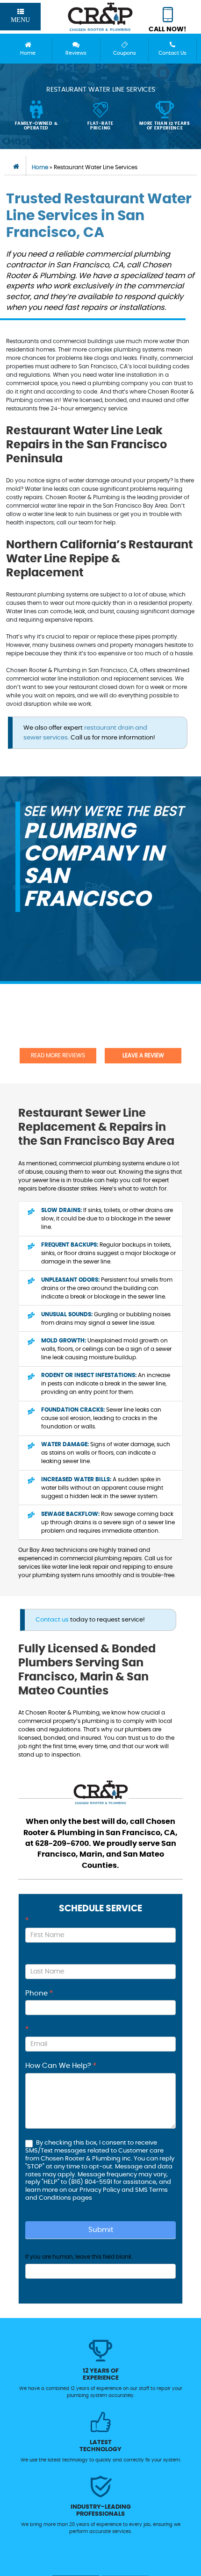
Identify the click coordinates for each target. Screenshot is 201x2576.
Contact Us (172, 53)
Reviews (76, 53)
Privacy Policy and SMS (114, 2190)
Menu (20, 20)
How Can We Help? (61, 2066)
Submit (101, 2230)
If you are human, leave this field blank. (79, 2257)
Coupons (125, 53)
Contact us (52, 1620)
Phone (39, 1993)
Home (28, 53)
